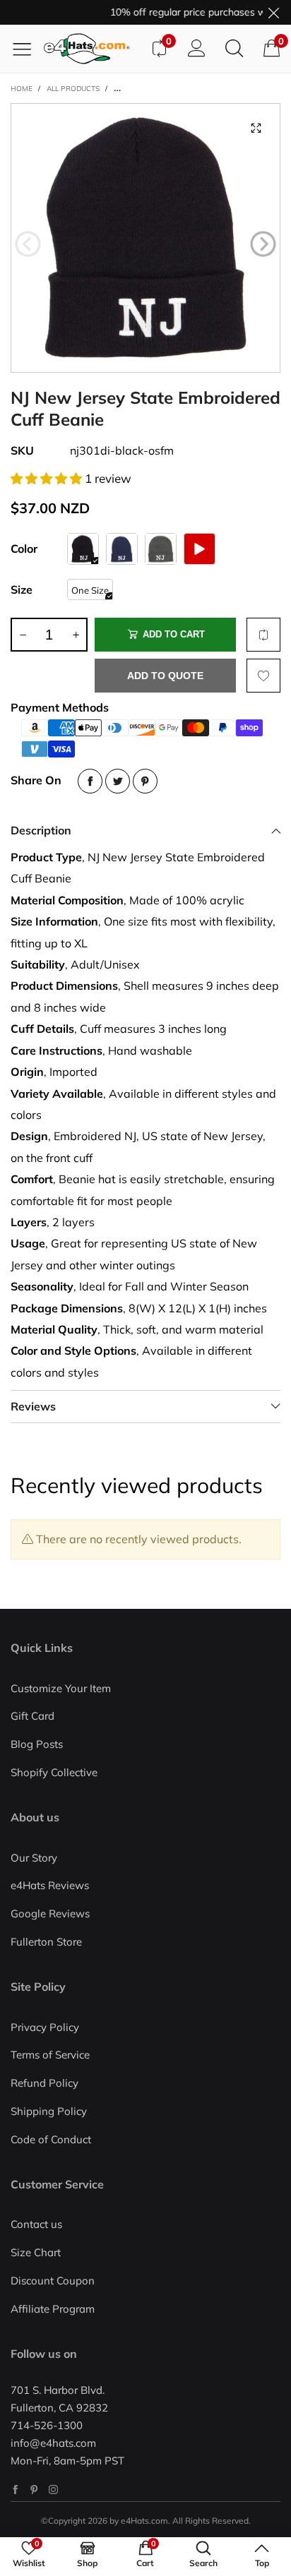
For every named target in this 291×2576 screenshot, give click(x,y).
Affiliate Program (53, 2309)
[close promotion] (273, 12)
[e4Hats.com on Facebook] (15, 2490)
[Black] (83, 549)
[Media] (256, 128)
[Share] (90, 781)
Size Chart (36, 2252)
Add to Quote (165, 676)
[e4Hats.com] (92, 49)
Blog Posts (37, 1744)
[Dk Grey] (161, 549)
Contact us (36, 2224)
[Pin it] (145, 781)
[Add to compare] (263, 635)
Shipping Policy (49, 2111)
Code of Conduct (51, 2139)
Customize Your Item (61, 1688)
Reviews (33, 1406)
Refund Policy (44, 2083)
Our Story (34, 1858)
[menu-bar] (27, 49)
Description (41, 830)
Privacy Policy (45, 2027)
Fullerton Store (46, 1942)
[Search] (234, 49)
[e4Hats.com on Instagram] (53, 2490)
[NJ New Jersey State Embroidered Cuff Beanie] (145, 238)
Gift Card (32, 1716)
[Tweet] (118, 781)
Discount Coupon (53, 2281)
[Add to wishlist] (263, 676)
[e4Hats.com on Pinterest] (34, 2490)
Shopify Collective (54, 1772)
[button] (28, 244)
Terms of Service (50, 2055)
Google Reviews (50, 1913)
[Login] (197, 49)
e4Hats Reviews (50, 1885)
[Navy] (122, 549)
